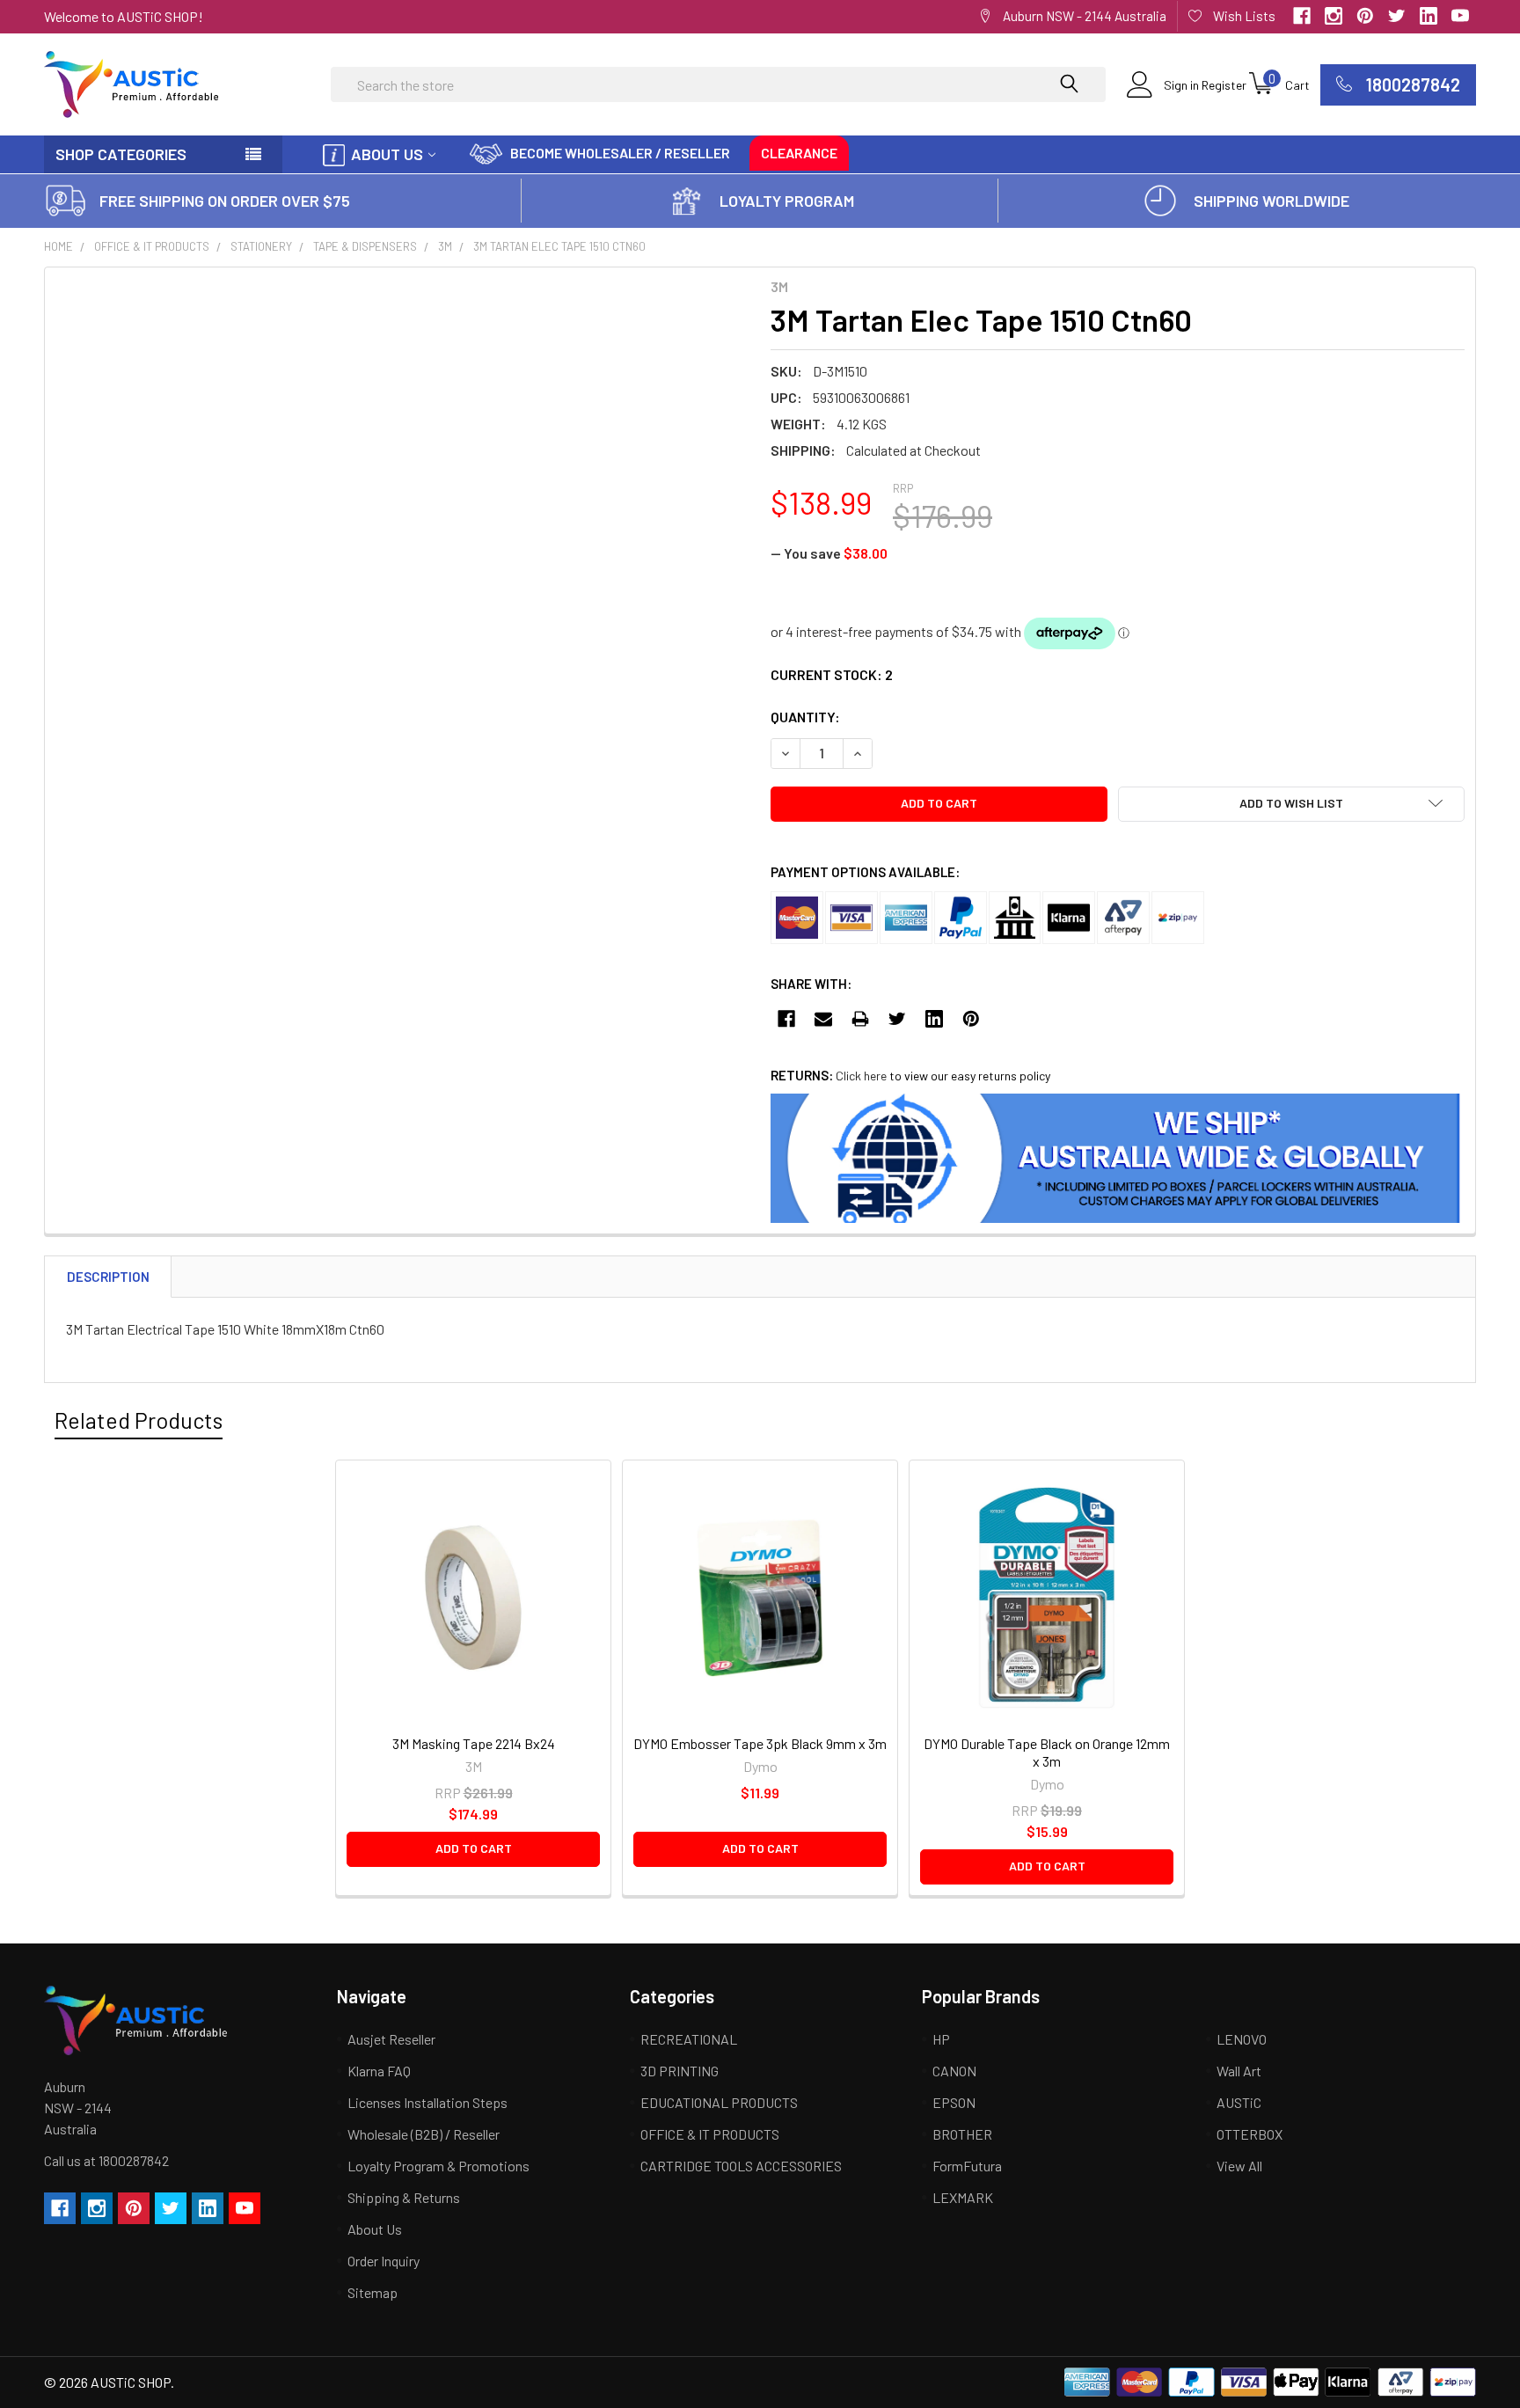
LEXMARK (963, 2197)
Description (108, 1277)
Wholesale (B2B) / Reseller (424, 2134)
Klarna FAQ (379, 2071)
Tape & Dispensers (365, 246)
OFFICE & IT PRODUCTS (152, 246)
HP (941, 2039)
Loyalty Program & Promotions (438, 2166)
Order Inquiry (384, 2261)
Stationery (261, 246)
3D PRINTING (680, 2071)
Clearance (799, 153)
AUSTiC (1239, 2102)
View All (1239, 2166)
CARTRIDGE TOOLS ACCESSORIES (741, 2166)
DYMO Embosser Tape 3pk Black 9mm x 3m (760, 1743)
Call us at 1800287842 (106, 2160)
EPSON (954, 2102)
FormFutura (967, 2166)
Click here (861, 1076)
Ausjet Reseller (391, 2039)
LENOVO (1242, 2039)
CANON (954, 2071)
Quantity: (805, 717)
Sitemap (373, 2292)
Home (58, 246)
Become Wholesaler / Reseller (620, 153)
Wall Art (1239, 2071)
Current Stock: (832, 674)
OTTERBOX (1250, 2134)
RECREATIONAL (689, 2039)
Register (1224, 85)
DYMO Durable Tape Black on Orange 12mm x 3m (1047, 1752)
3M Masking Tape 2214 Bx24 (474, 1743)
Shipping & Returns (404, 2197)
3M (445, 246)
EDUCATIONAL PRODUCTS (719, 2102)
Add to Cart (474, 1848)
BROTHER (962, 2134)
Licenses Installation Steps (427, 2102)
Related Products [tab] (139, 1420)
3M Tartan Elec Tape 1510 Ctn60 (559, 246)
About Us (387, 154)
